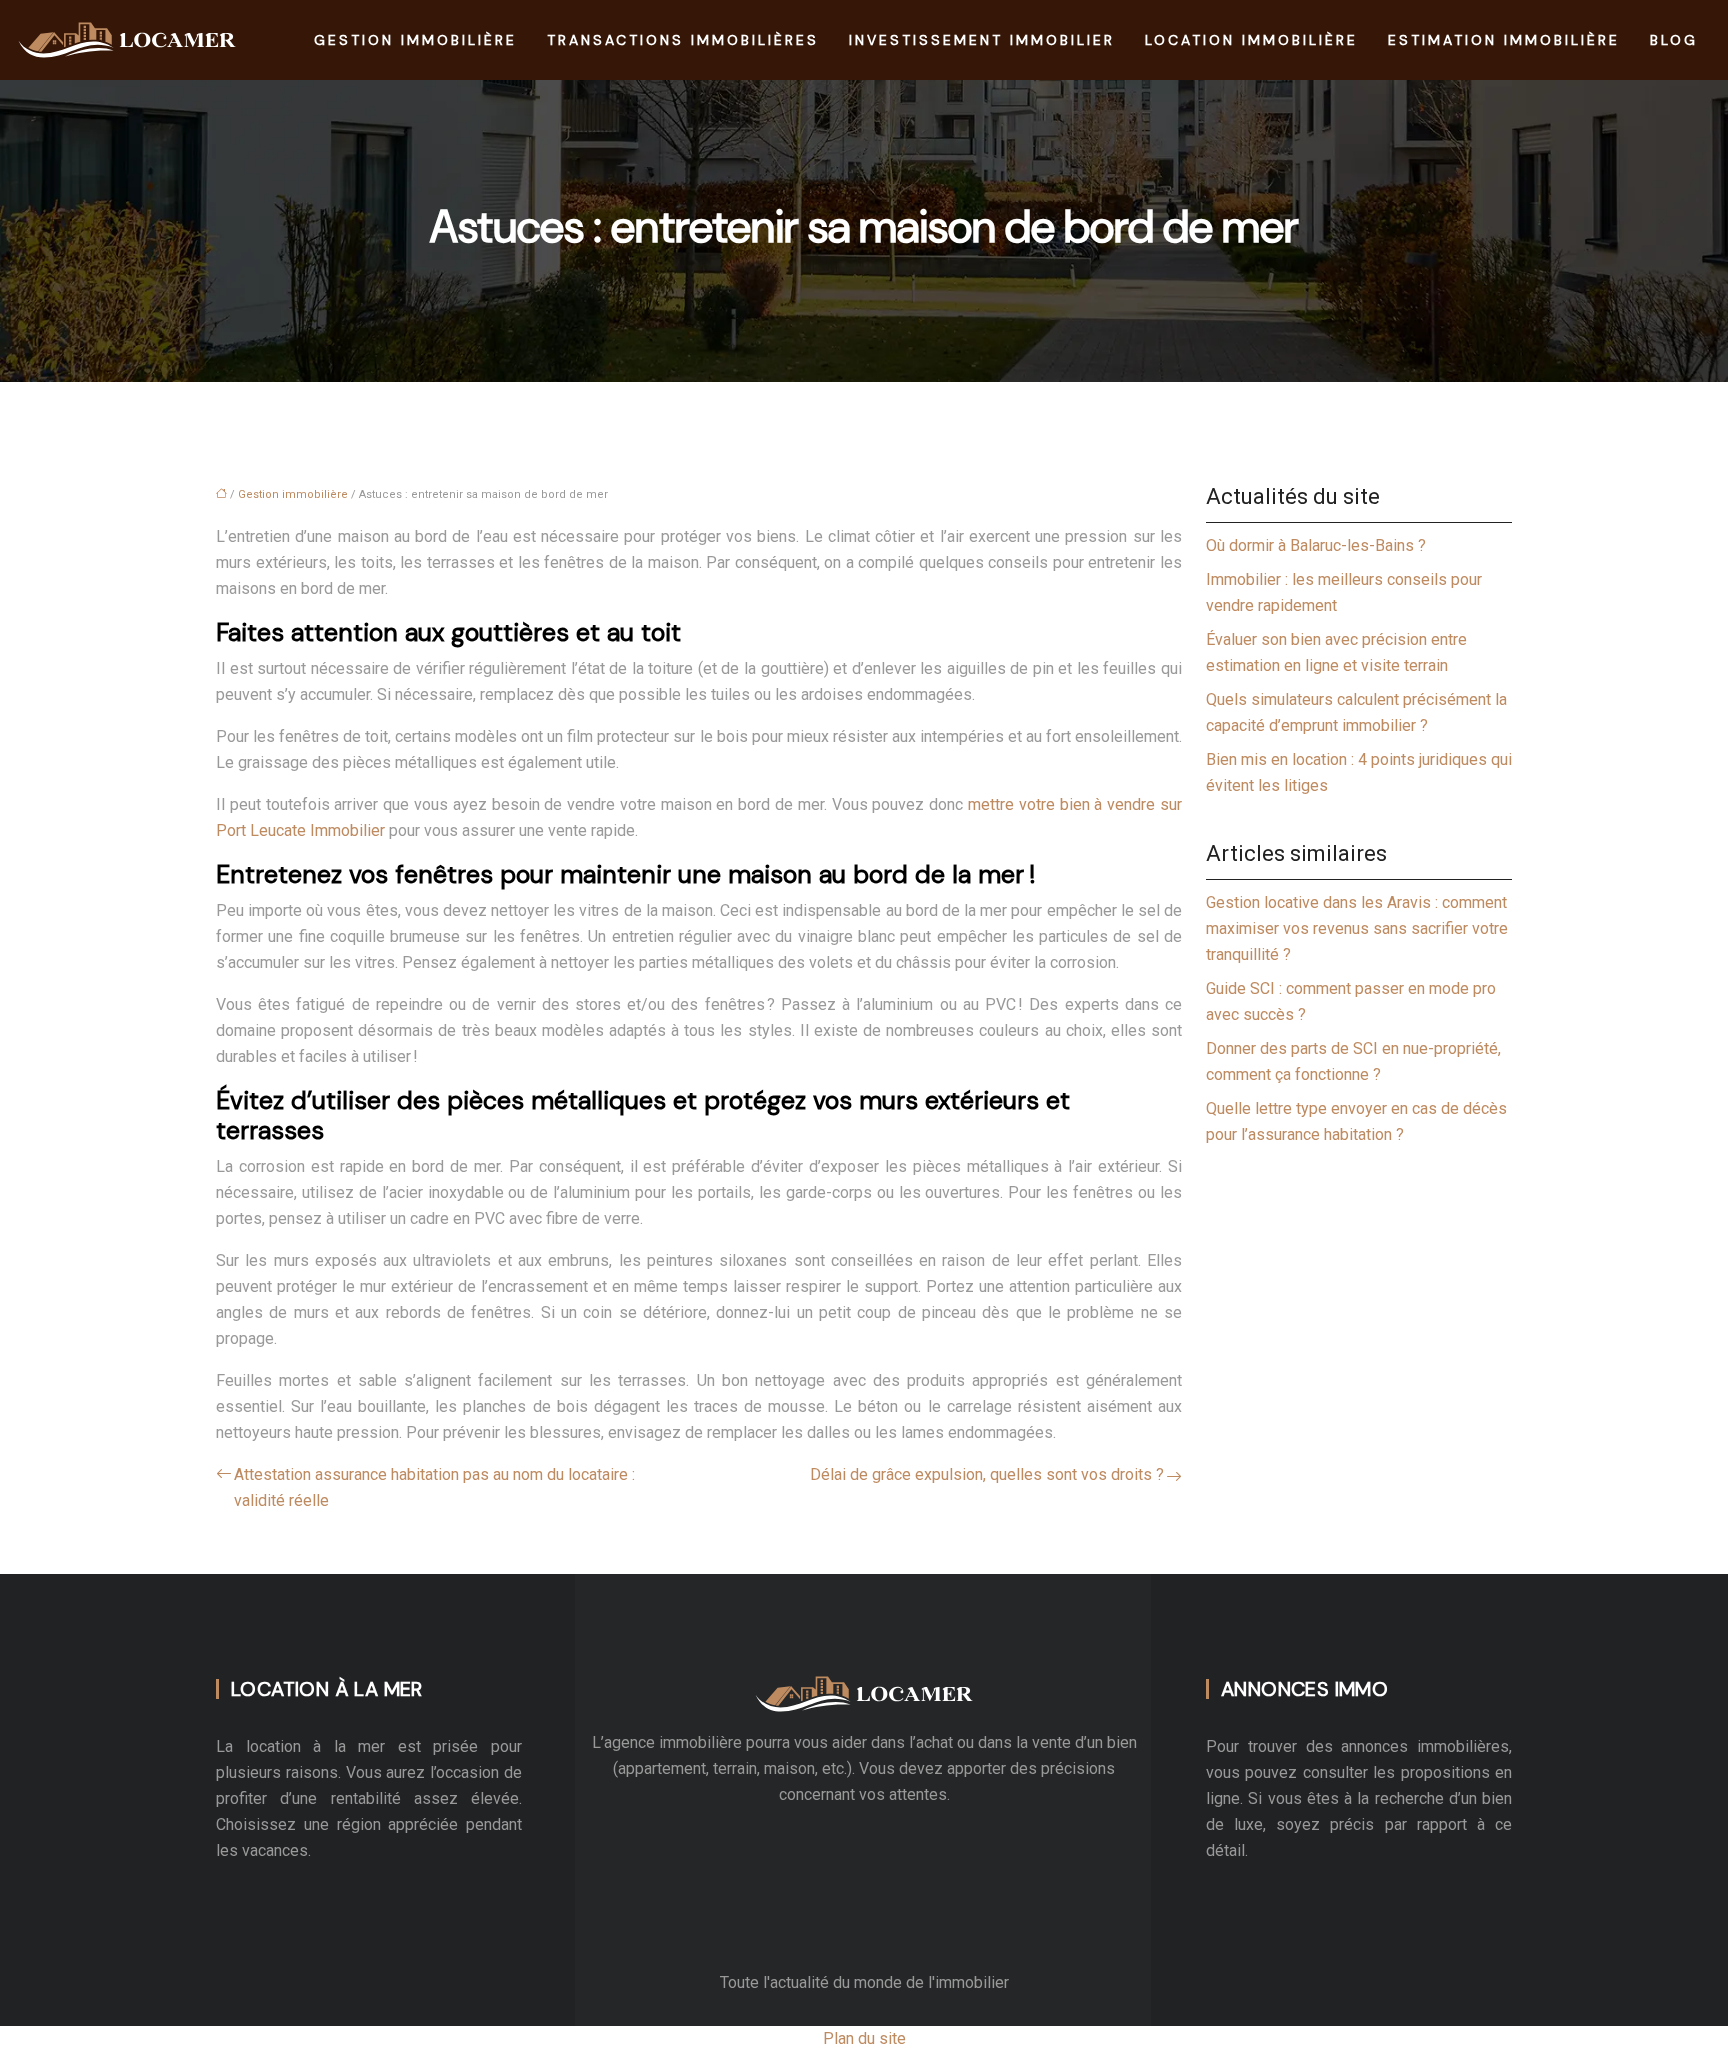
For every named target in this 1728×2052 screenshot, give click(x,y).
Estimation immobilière (1504, 40)
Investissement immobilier (982, 40)
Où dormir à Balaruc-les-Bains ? (1316, 545)
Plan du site (864, 2038)
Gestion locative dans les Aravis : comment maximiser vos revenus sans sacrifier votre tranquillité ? (1357, 928)
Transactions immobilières (683, 40)
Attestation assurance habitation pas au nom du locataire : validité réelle (434, 1487)
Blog (1674, 40)
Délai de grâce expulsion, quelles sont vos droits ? (987, 1474)
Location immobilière (1251, 40)
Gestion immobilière (415, 40)
